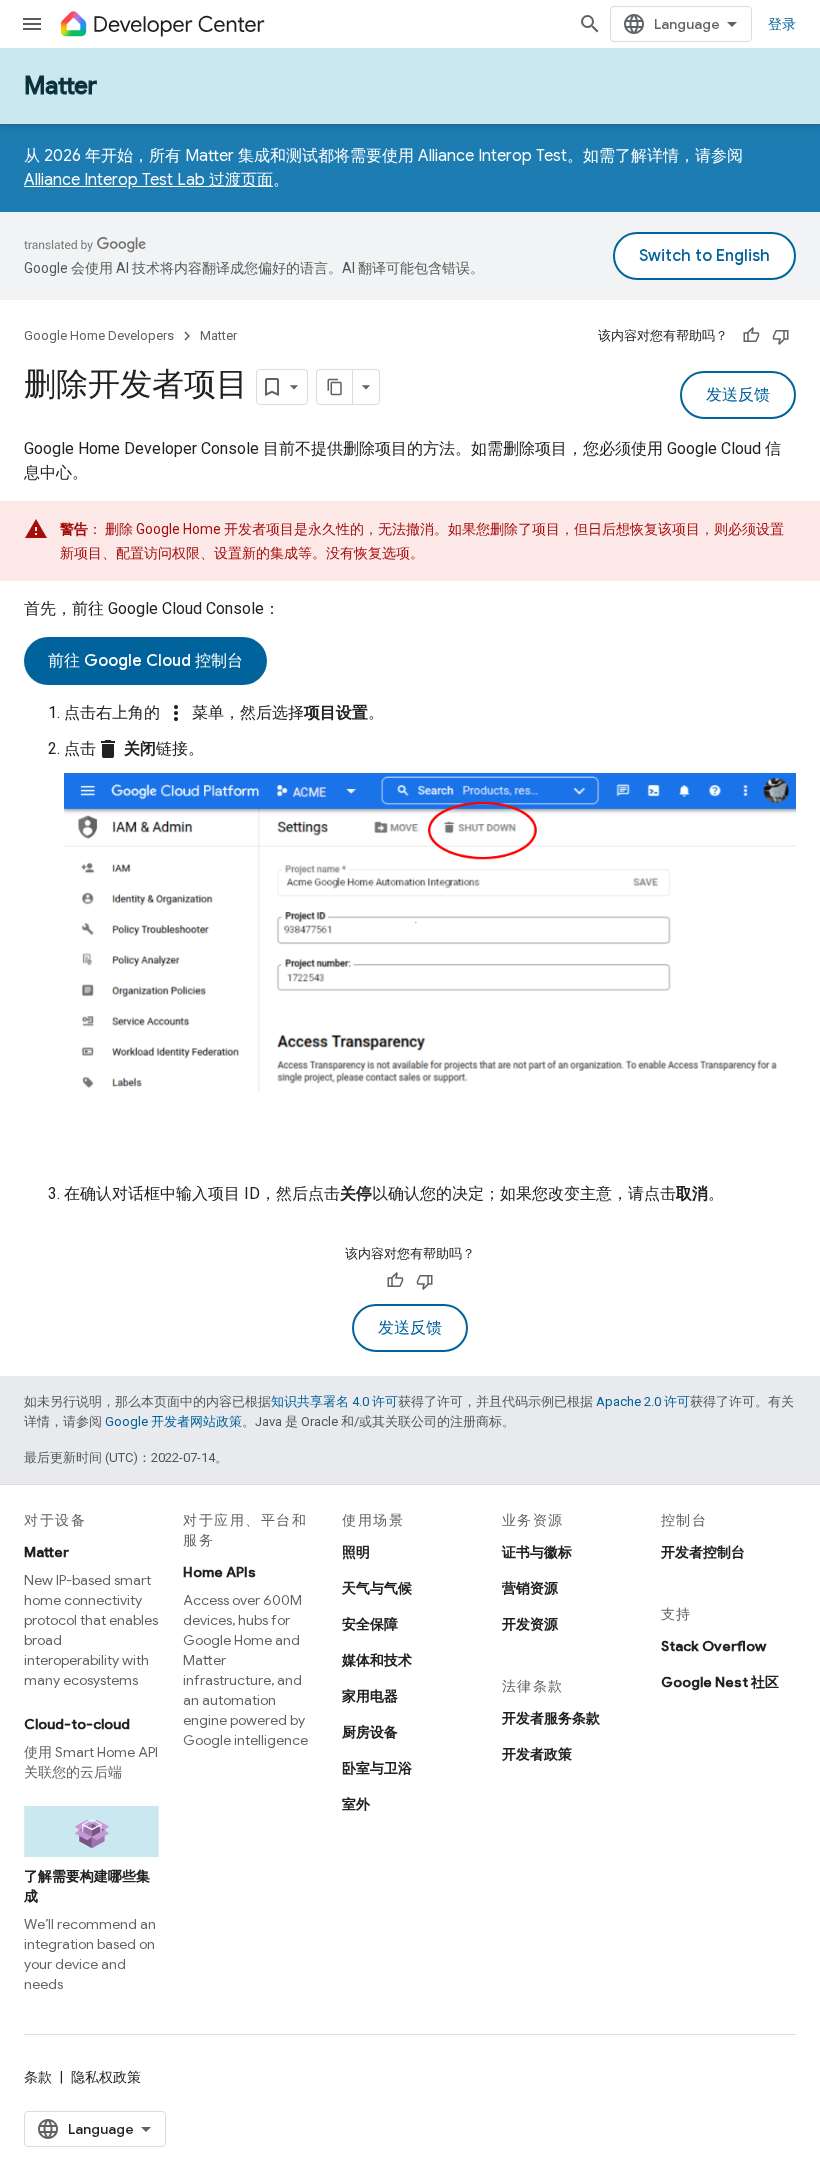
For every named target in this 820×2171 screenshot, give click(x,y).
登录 (782, 24)
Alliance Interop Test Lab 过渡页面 (148, 180)
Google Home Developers (99, 335)
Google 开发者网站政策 (173, 1421)
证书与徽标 (537, 1552)
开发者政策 (537, 1754)
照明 (356, 1552)
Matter (60, 86)
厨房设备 (370, 1732)
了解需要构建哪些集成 (87, 1886)
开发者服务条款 (551, 1718)
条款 (38, 2077)
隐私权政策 (106, 2077)
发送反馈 (738, 395)
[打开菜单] (32, 24)
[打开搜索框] (590, 24)
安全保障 (370, 1624)
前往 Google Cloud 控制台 (145, 661)
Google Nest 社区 (720, 1682)
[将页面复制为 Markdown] (335, 387)
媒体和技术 (377, 1660)
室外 (356, 1804)
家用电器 (370, 1696)
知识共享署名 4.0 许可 (334, 1401)
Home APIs (219, 1572)
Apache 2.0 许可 (643, 1401)
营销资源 (530, 1588)
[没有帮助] (781, 336)
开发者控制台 (703, 1552)
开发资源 (530, 1624)
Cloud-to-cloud (77, 1724)
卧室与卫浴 (377, 1768)
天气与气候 (377, 1588)
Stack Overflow (713, 1646)
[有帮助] (751, 336)
